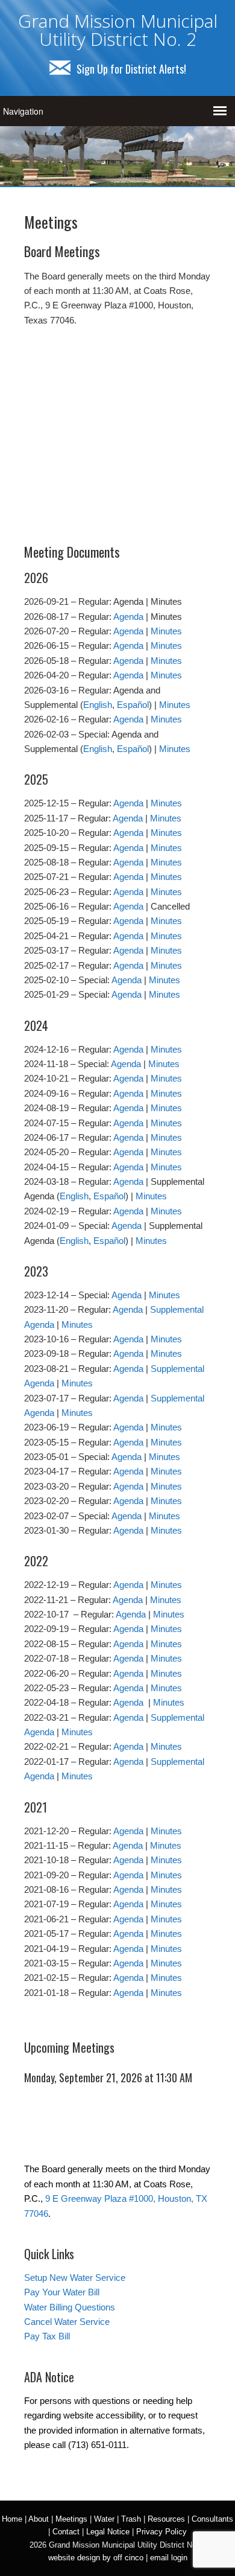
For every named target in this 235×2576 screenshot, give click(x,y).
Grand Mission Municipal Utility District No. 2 (118, 30)
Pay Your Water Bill (62, 2292)
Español (133, 705)
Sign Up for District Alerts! (131, 69)
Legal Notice (108, 2532)
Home (12, 2519)
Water (104, 2519)
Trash (131, 2519)
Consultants (212, 2519)
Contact (66, 2532)
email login (169, 2558)
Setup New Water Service (75, 2278)
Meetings (71, 2519)
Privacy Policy (161, 2532)
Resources (166, 2519)
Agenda (128, 617)
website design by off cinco (96, 2558)
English (98, 705)
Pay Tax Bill (47, 2336)
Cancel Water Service (67, 2322)
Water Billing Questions (70, 2307)
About (39, 2519)
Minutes (166, 631)
